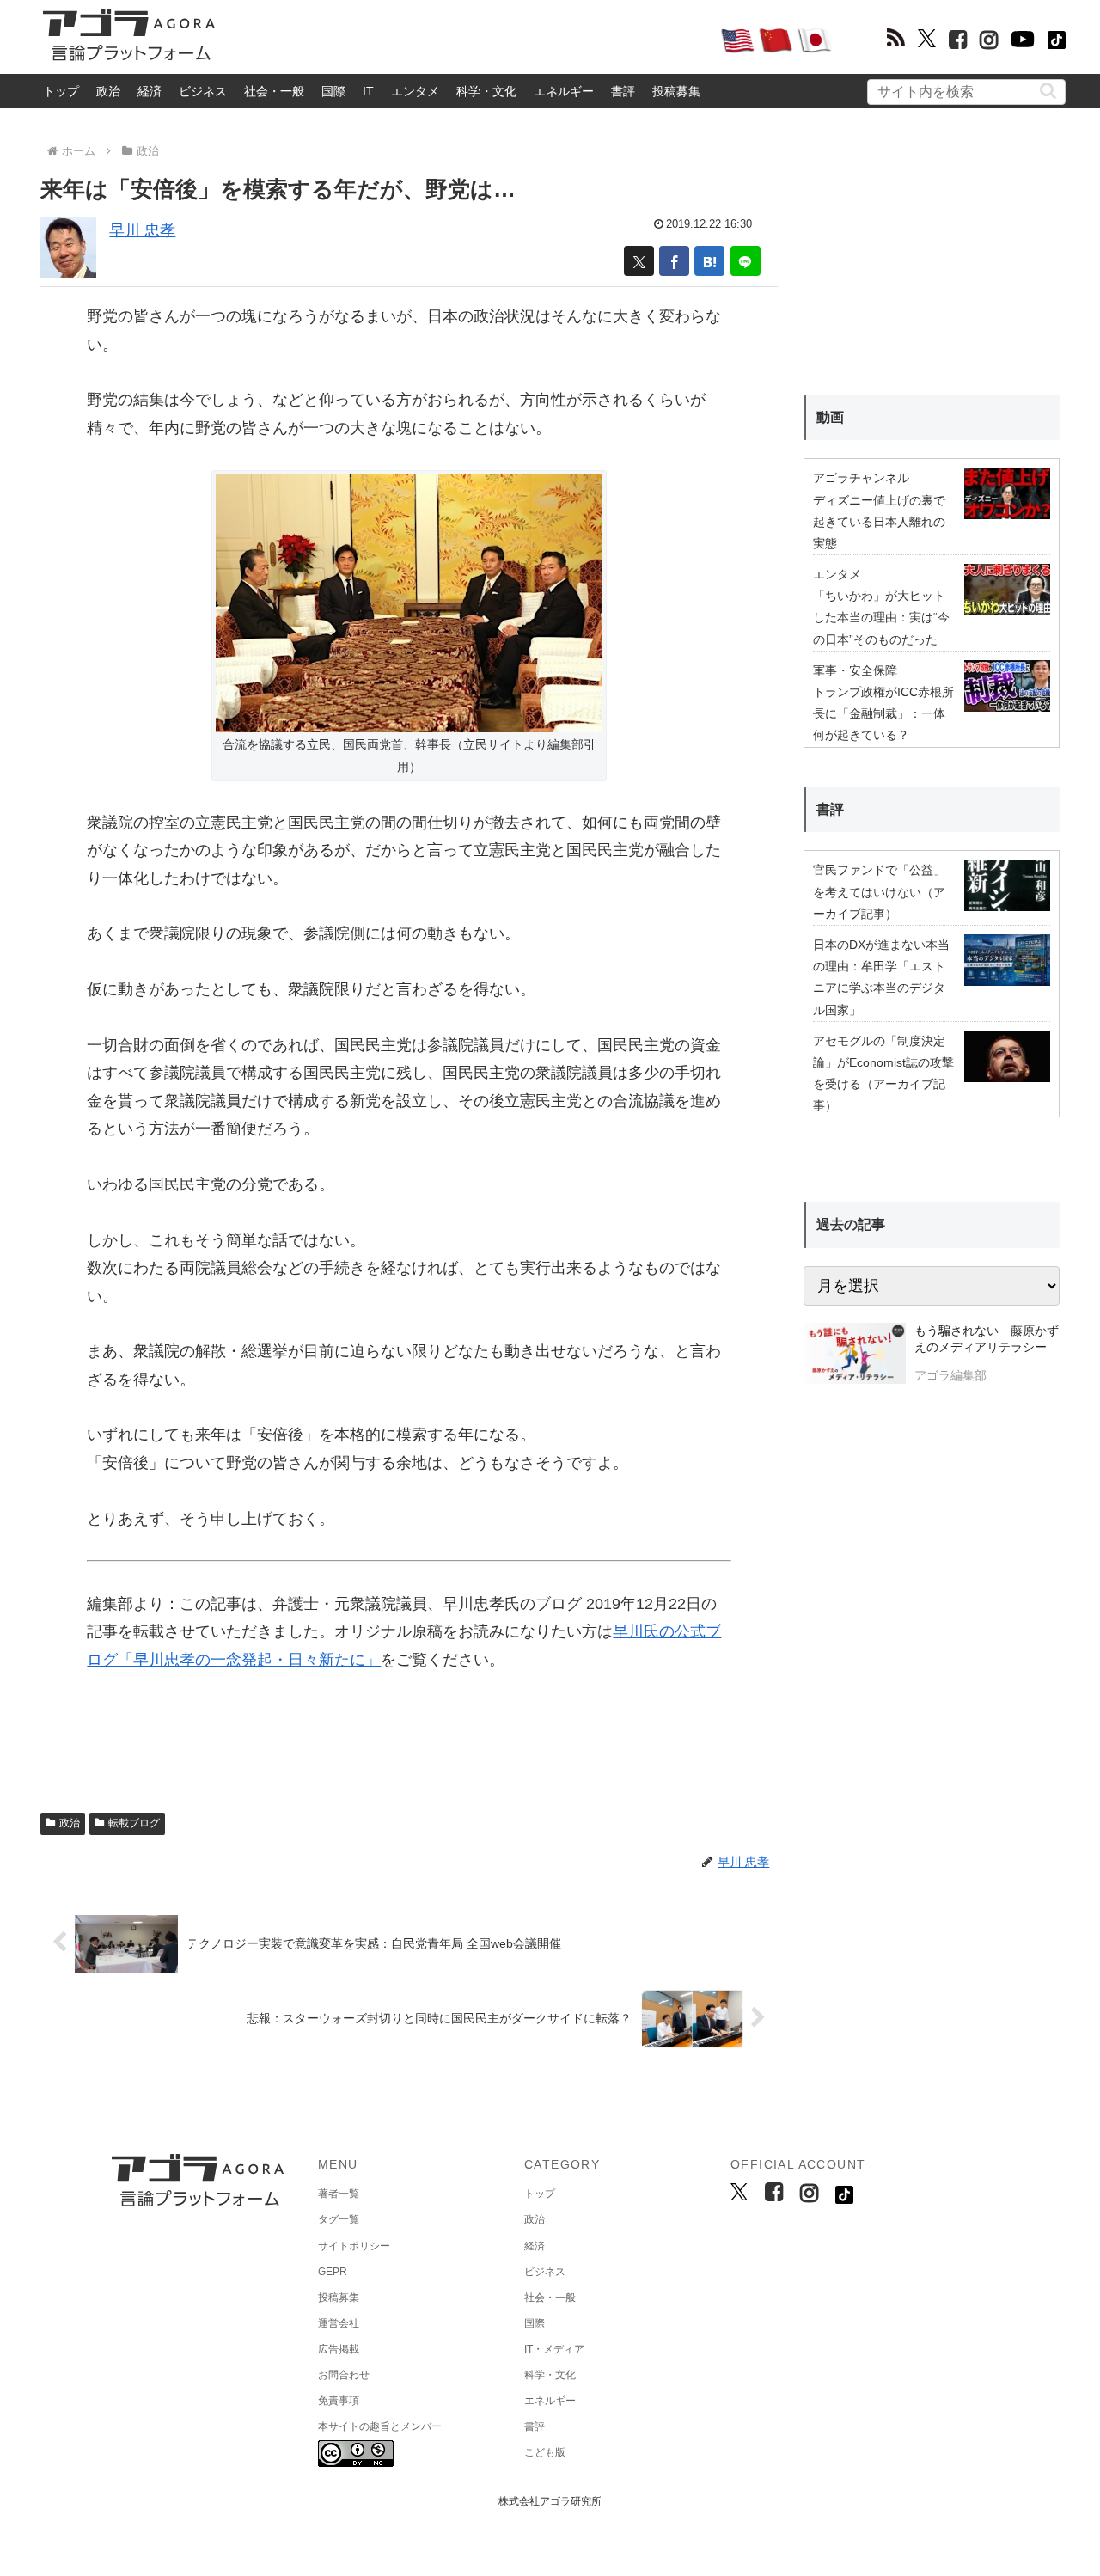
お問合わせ (344, 2375)
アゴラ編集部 (950, 1375)
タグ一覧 (339, 2219)
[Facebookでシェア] (674, 261)
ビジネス (203, 91)
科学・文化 (486, 91)
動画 (830, 417)
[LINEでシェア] (746, 261)
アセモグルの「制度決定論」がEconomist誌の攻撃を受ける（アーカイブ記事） (883, 1074)
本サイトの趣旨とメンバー (380, 2426)
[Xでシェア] (639, 261)
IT (368, 91)
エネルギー (564, 91)
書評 (623, 91)
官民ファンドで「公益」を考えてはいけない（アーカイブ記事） (879, 891)
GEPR (333, 2272)
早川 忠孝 (142, 230)
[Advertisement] (467, 40)
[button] (1048, 91)
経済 (150, 91)
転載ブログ (134, 1823)
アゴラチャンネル (861, 478)
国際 (333, 91)
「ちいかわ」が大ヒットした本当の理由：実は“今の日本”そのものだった (881, 617)
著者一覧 (339, 2194)
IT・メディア (554, 2349)
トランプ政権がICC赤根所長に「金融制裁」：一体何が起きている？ (883, 713)
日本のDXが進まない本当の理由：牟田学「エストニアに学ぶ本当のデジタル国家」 (881, 977)
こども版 (545, 2452)
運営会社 (339, 2323)
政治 (108, 91)
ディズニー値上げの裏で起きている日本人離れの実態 (879, 522)
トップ (61, 91)
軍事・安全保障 (855, 670)
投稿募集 (676, 91)
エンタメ (415, 91)
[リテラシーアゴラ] (855, 1355)
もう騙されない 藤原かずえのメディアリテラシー (987, 1339)
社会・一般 (274, 91)
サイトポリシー (354, 2246)
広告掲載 (339, 2349)
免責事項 (339, 2401)
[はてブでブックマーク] (709, 261)
